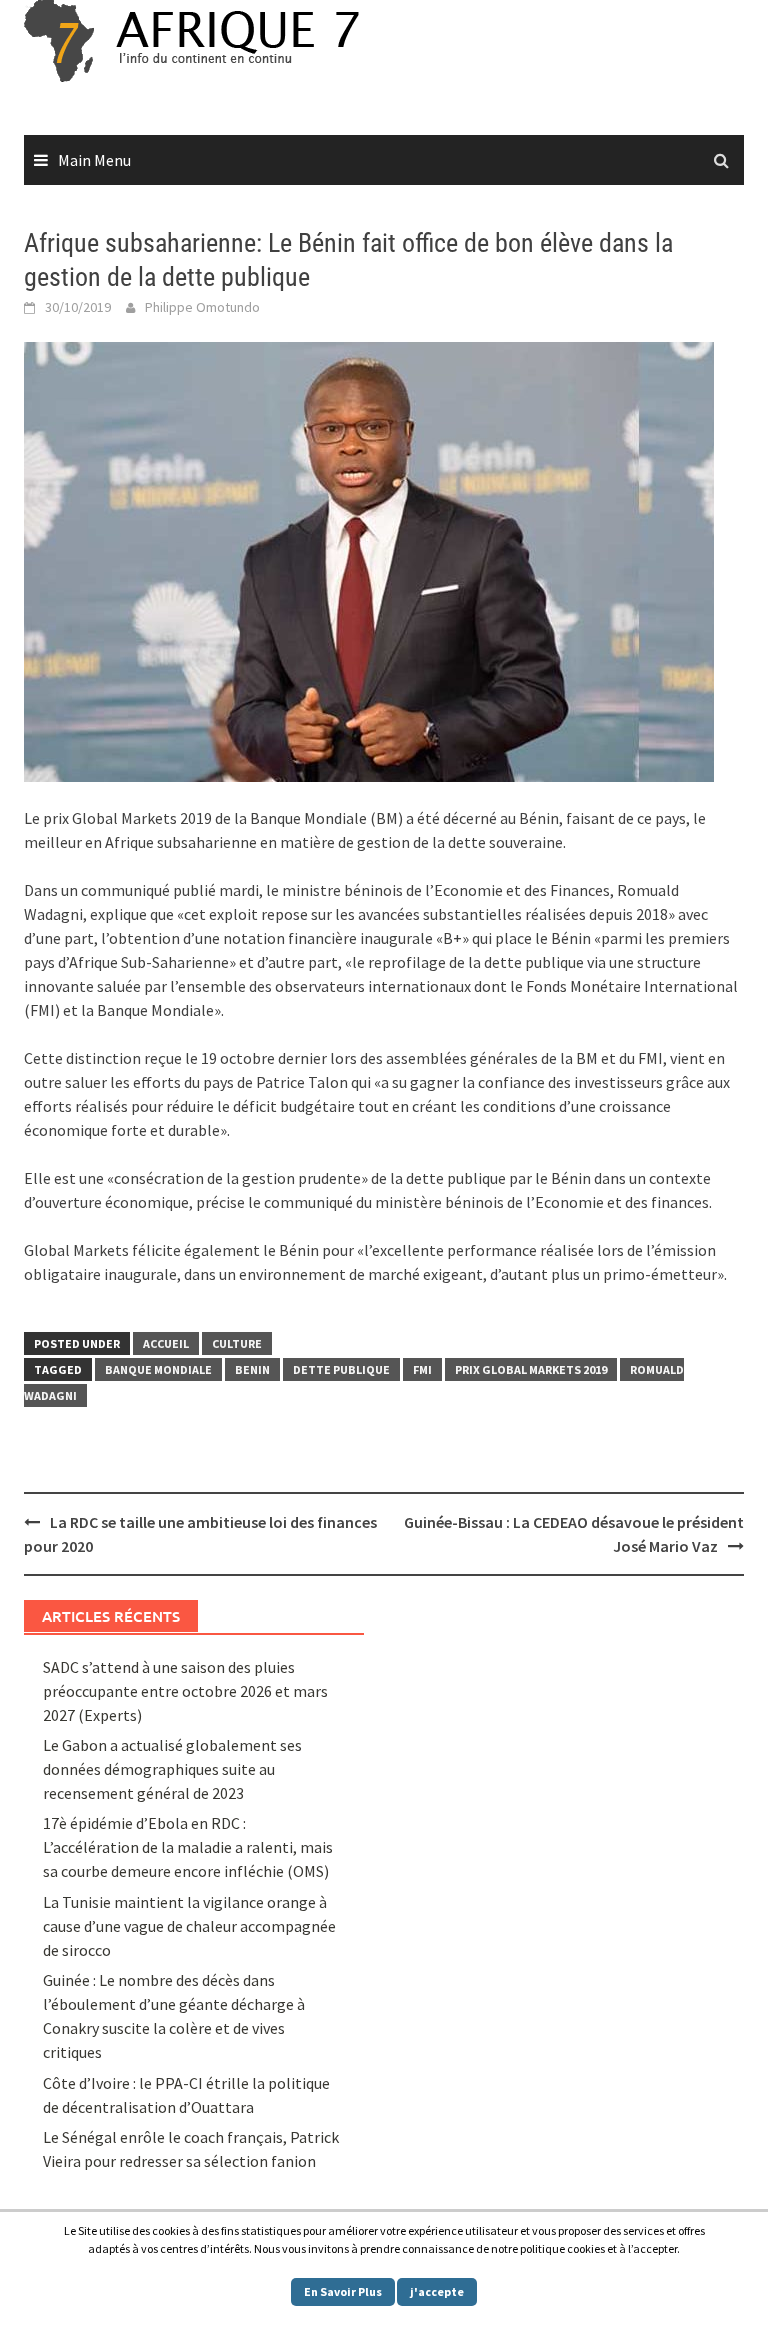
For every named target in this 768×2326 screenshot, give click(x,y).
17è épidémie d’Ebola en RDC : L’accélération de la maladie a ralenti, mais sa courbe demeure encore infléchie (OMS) (188, 1847)
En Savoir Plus (343, 2291)
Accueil (166, 1343)
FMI (422, 1369)
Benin (252, 1369)
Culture (237, 1343)
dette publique (341, 1369)
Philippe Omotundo (202, 307)
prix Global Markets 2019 (531, 1369)
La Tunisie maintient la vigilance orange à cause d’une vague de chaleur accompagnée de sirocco (189, 1926)
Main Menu (94, 160)
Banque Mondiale (158, 1369)
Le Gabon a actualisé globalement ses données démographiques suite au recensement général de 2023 (172, 1769)
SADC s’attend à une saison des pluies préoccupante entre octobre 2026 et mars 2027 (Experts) (185, 1691)
